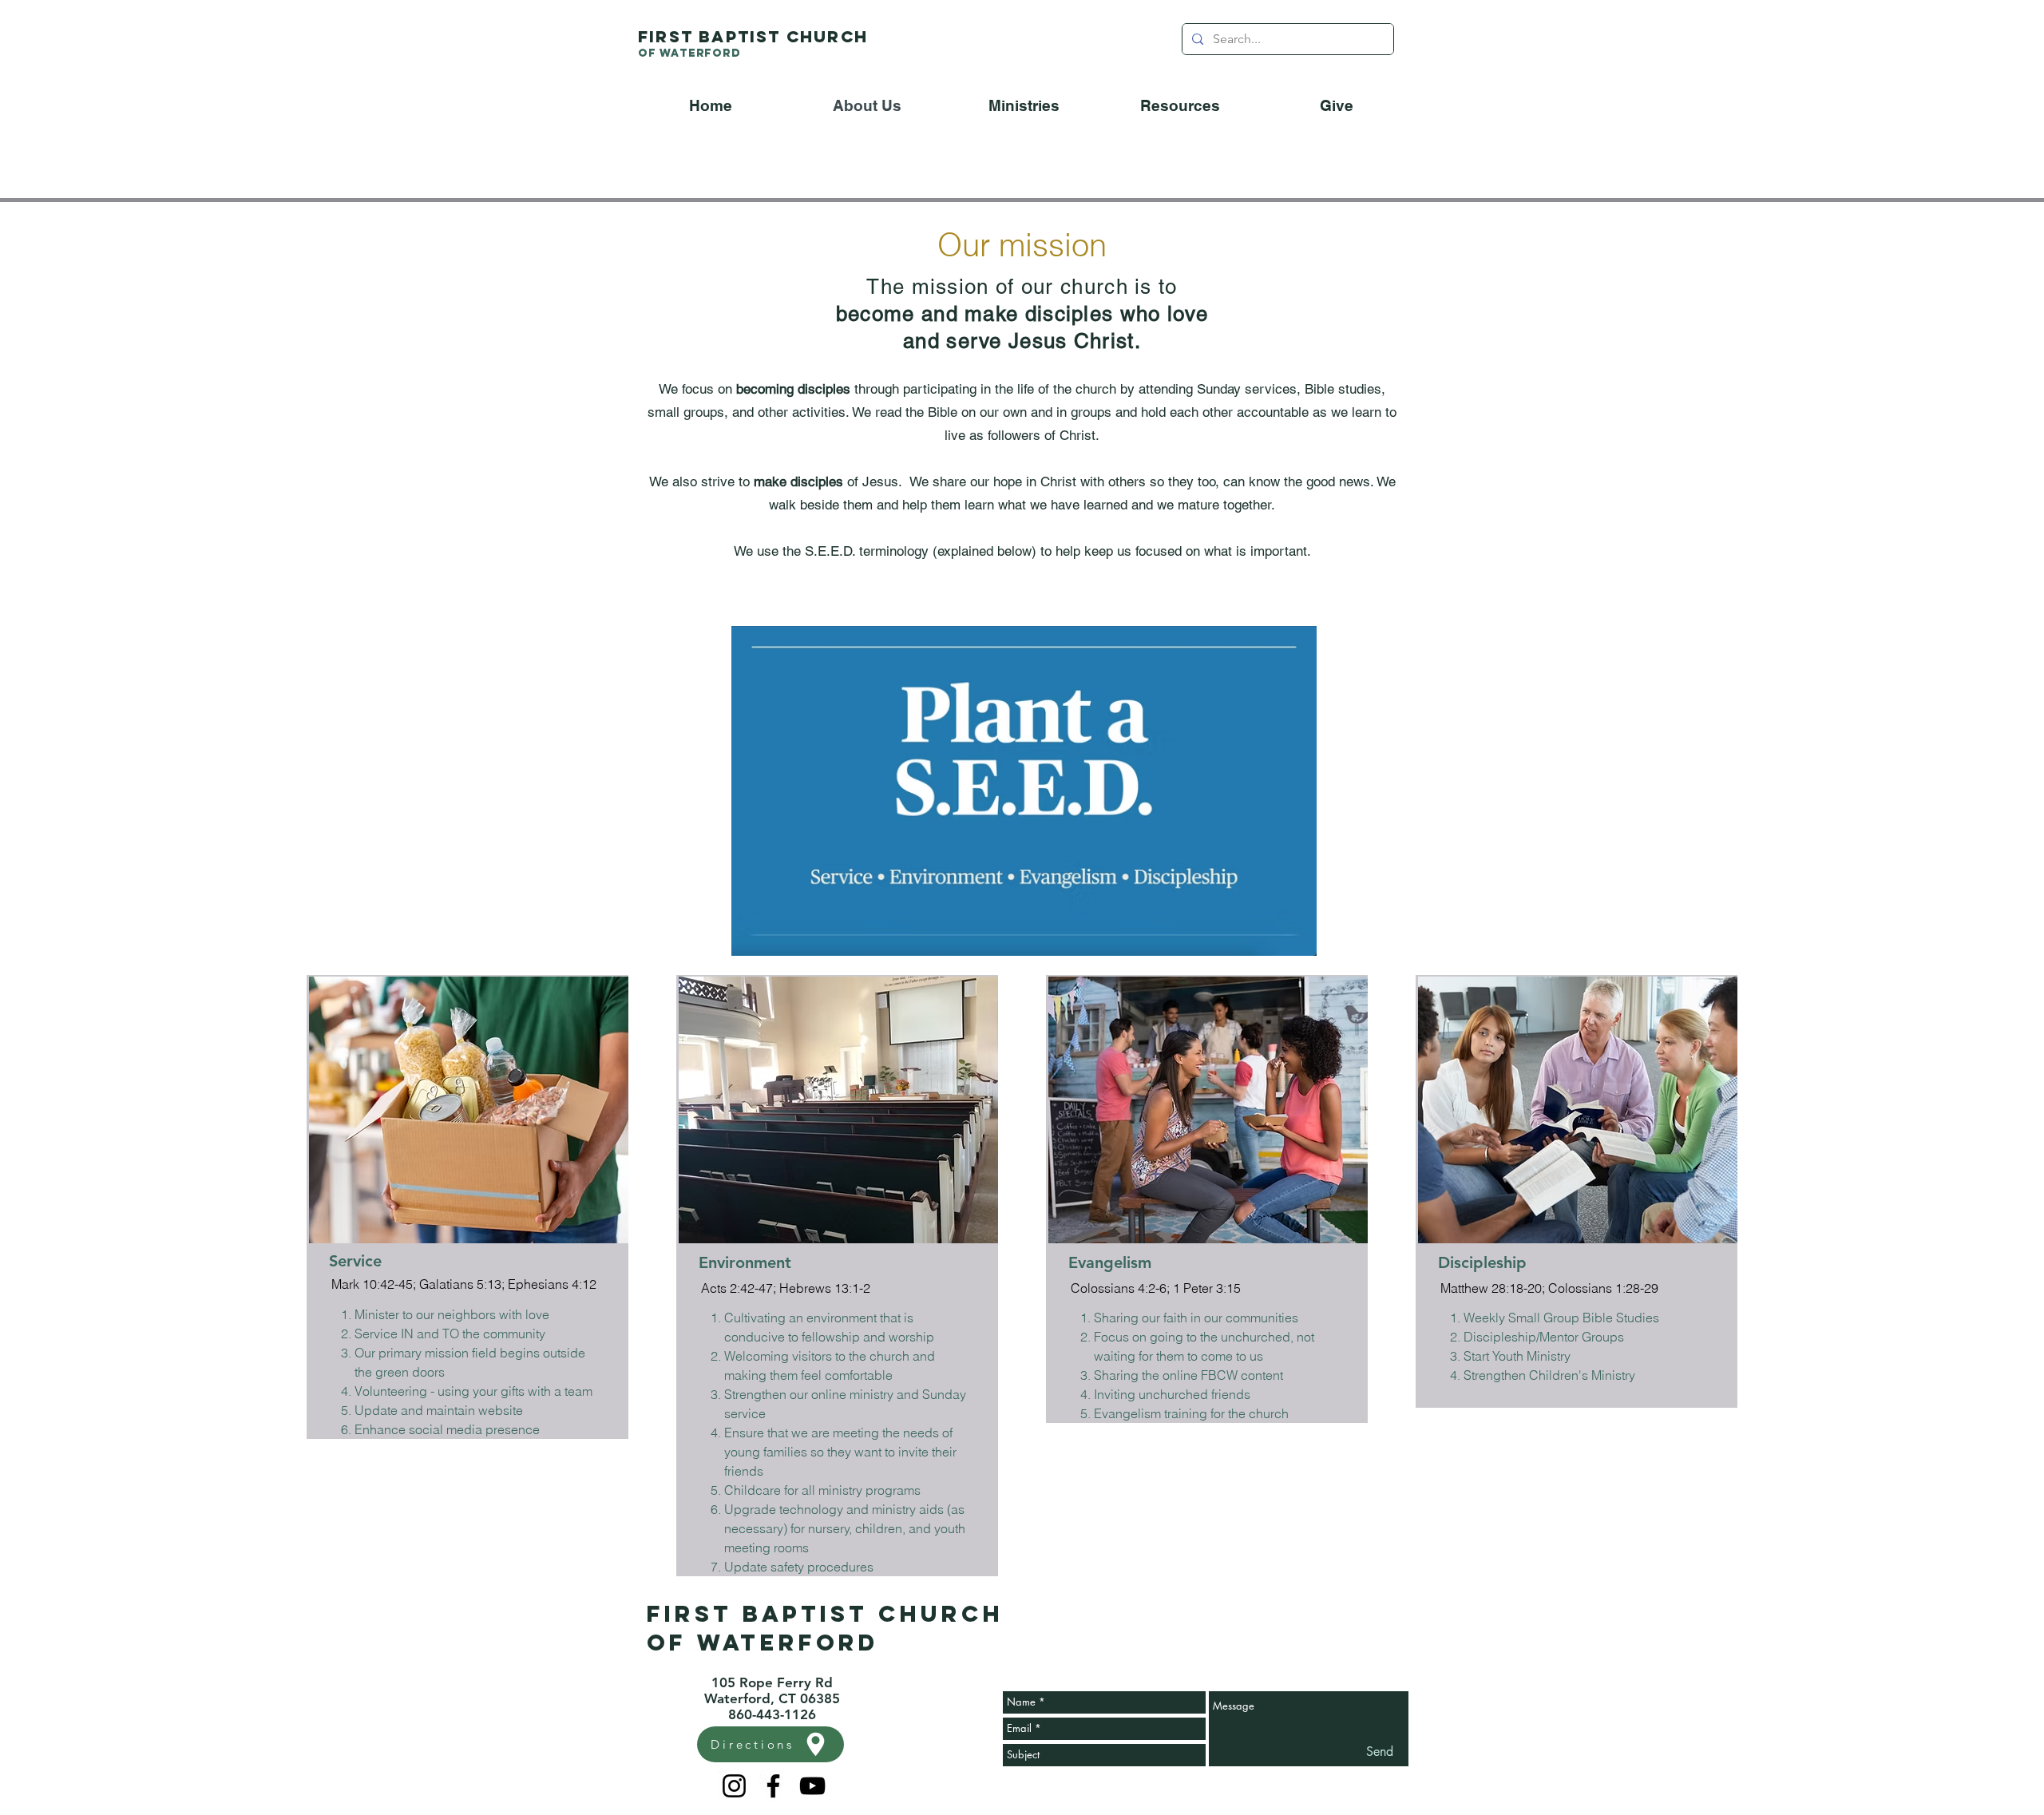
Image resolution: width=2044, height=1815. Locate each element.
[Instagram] (734, 1786)
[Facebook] (773, 1786)
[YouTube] (812, 1786)
